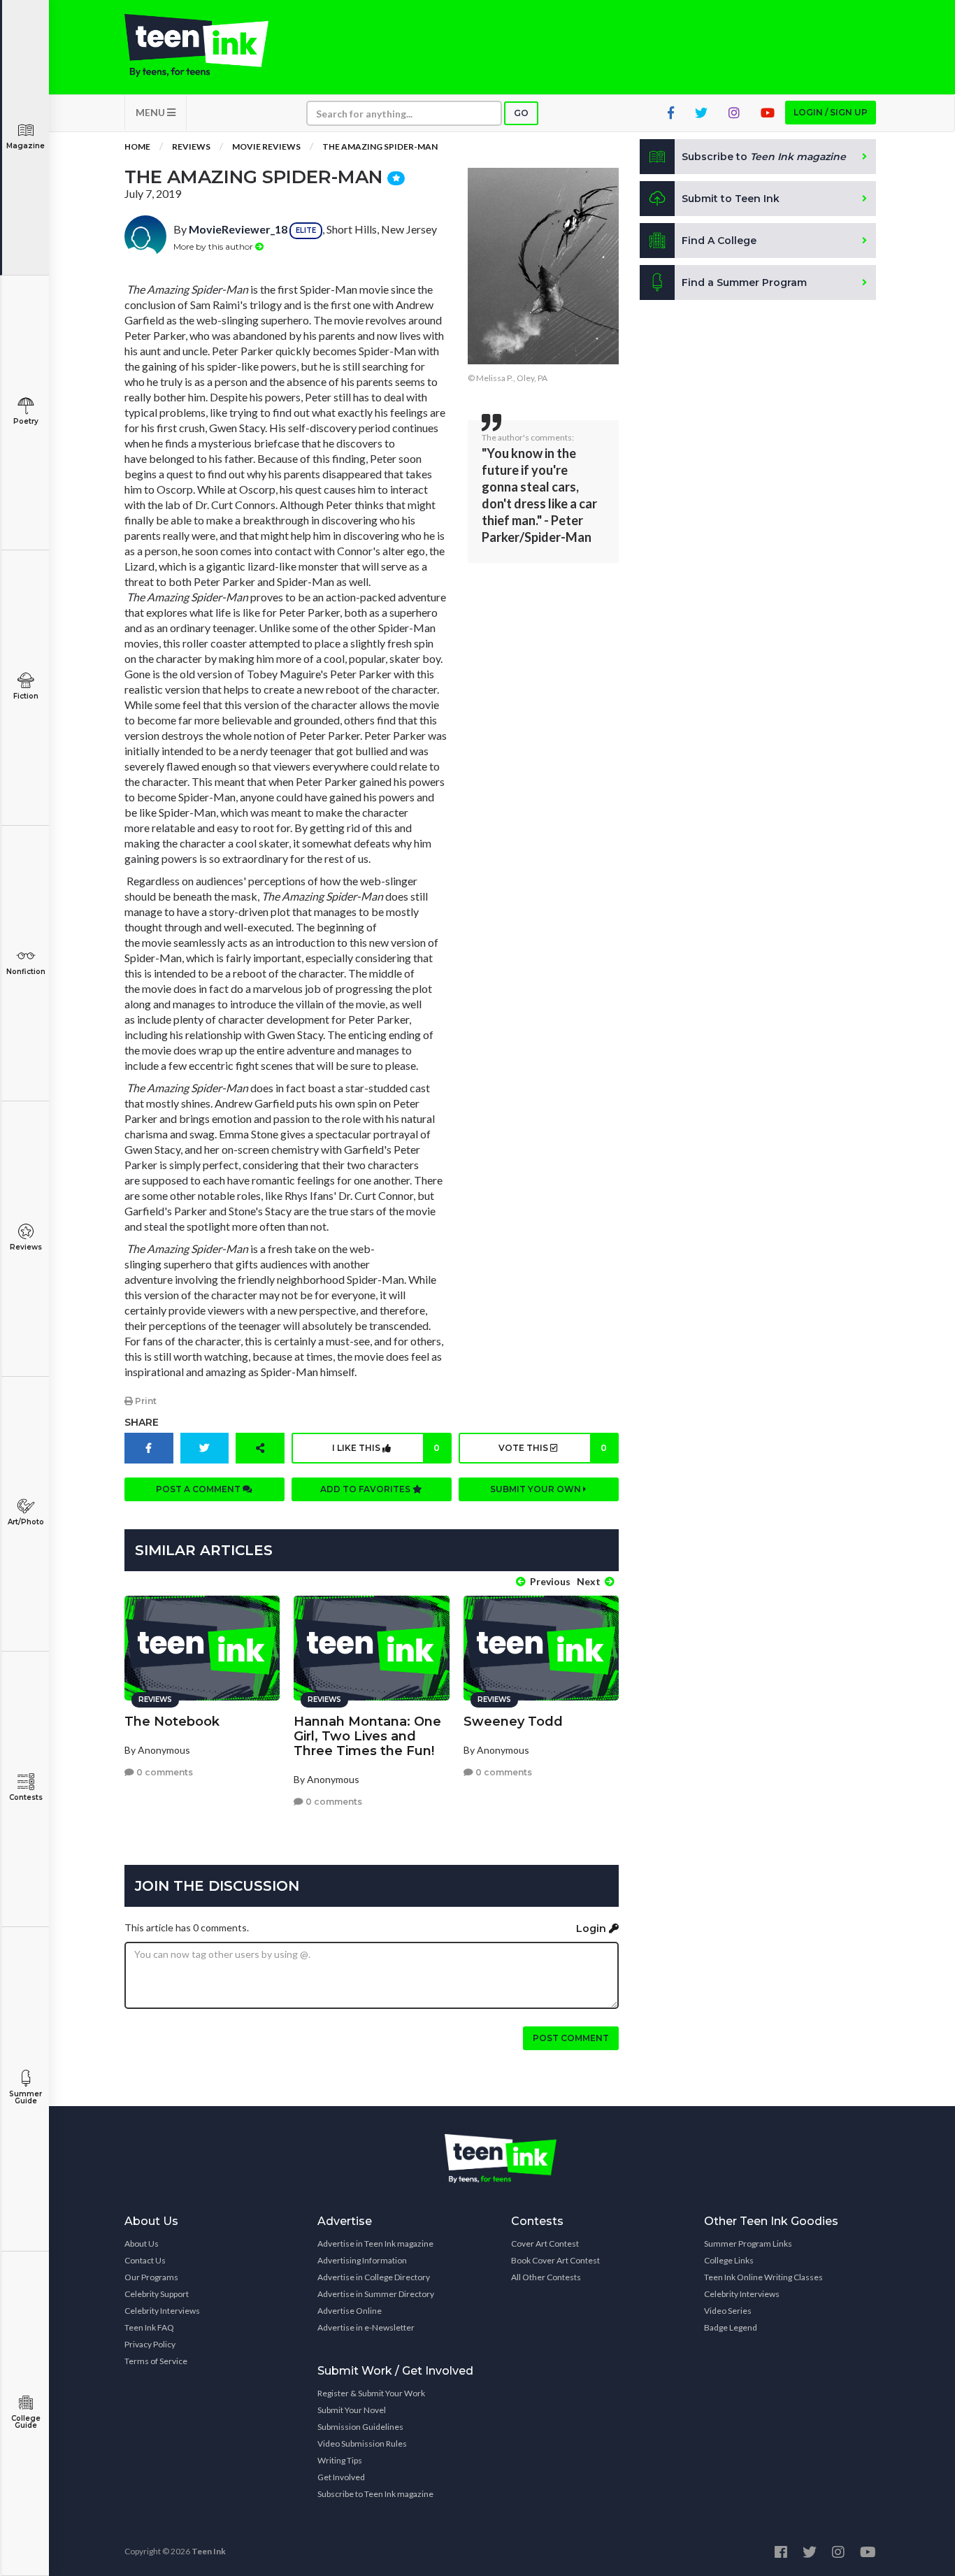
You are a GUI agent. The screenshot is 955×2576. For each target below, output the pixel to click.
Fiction (26, 696)
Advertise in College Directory (374, 2277)
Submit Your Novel (352, 2410)
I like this (386, 1448)
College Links (729, 2260)
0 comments (164, 1772)
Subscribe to (764, 157)
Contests (26, 1797)
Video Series (728, 2311)
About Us (142, 2244)
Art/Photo (26, 1522)
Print (145, 1401)
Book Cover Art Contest (555, 2260)
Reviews (26, 1247)
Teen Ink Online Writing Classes (763, 2277)
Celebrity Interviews (162, 2311)
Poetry (26, 421)
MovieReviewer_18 (238, 229)
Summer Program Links (748, 2244)
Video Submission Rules (362, 2443)
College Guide (26, 2422)
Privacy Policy (150, 2344)
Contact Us (145, 2260)
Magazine (26, 146)
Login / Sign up (831, 112)
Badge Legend (731, 2327)
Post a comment (199, 1489)
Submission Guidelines (360, 2427)
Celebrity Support (157, 2294)
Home (137, 146)
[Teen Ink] (210, 45)
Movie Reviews (266, 146)
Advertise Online (350, 2311)
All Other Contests (546, 2277)
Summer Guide (26, 2097)
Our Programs (151, 2277)
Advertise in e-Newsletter (366, 2327)
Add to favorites (366, 1489)
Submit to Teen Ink (731, 199)
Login (593, 1929)
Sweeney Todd (513, 1722)
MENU (151, 112)
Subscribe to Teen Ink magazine (375, 2494)
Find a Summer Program (744, 282)
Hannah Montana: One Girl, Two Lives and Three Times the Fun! (367, 1736)
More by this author (214, 246)
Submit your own (537, 1489)
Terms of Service (156, 2361)
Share (142, 1422)
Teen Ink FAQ (149, 2327)
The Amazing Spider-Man (380, 146)
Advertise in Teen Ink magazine (375, 2244)
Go (521, 113)
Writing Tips (340, 2460)
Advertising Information (362, 2260)
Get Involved (341, 2477)
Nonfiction (26, 972)
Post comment (571, 2038)
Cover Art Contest (545, 2244)
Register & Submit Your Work (371, 2393)
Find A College (719, 241)
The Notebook (172, 1722)
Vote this (552, 1448)
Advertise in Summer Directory (376, 2294)
